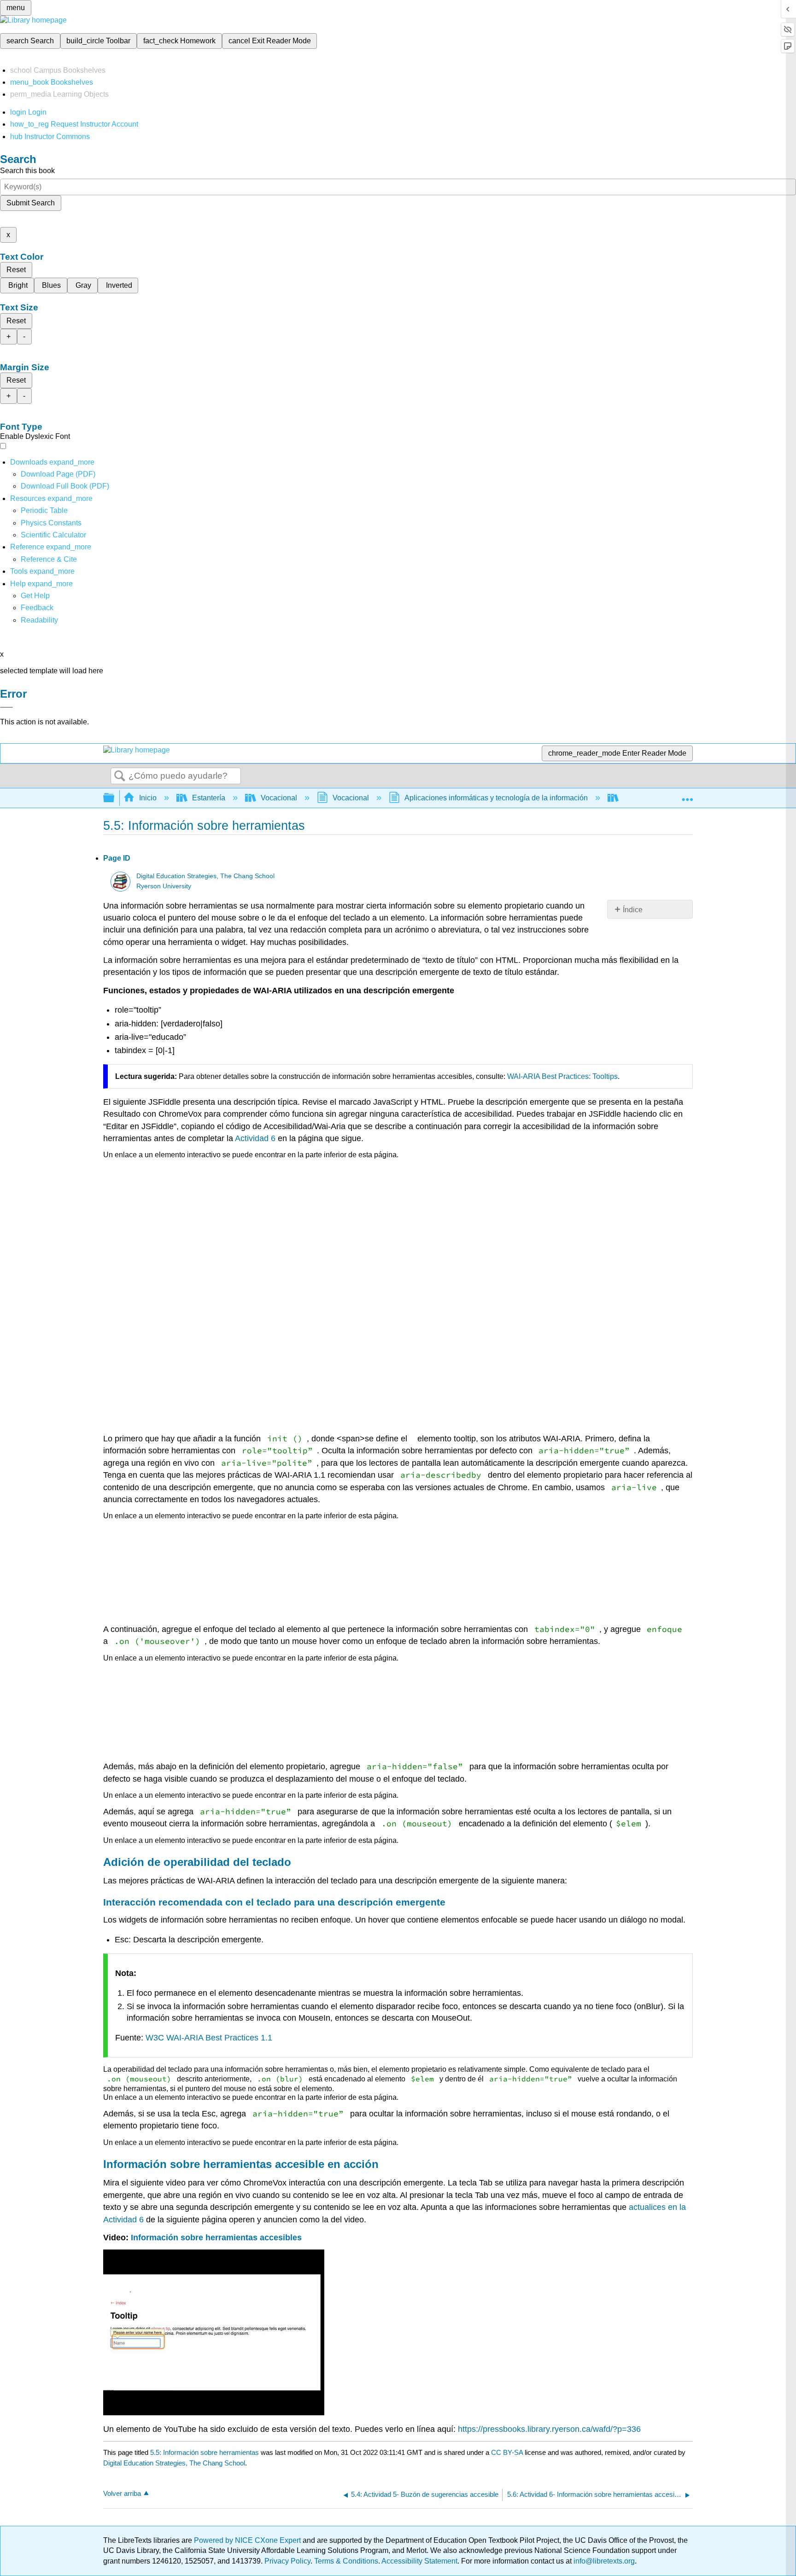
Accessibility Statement (419, 2561)
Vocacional (279, 798)
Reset (16, 270)
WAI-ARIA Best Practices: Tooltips (562, 1076)
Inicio (148, 798)
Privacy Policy (287, 2561)
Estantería (209, 798)
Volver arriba (122, 2493)
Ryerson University (164, 886)
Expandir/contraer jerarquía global (115, 798)
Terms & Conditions (346, 2561)
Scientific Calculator (53, 535)
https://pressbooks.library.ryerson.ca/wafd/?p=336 (549, 2429)
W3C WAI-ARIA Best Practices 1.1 (209, 2038)
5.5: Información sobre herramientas (205, 2452)
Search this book (27, 171)
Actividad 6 (255, 1138)
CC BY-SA (508, 2452)
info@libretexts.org (603, 2561)
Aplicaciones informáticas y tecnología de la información (496, 798)
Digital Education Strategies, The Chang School (205, 876)
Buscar (120, 776)
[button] (37, 608)
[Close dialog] (6, 707)
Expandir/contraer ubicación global (687, 795)
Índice (633, 910)
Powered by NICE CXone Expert (248, 2540)
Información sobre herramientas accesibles (216, 2238)
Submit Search (31, 203)
